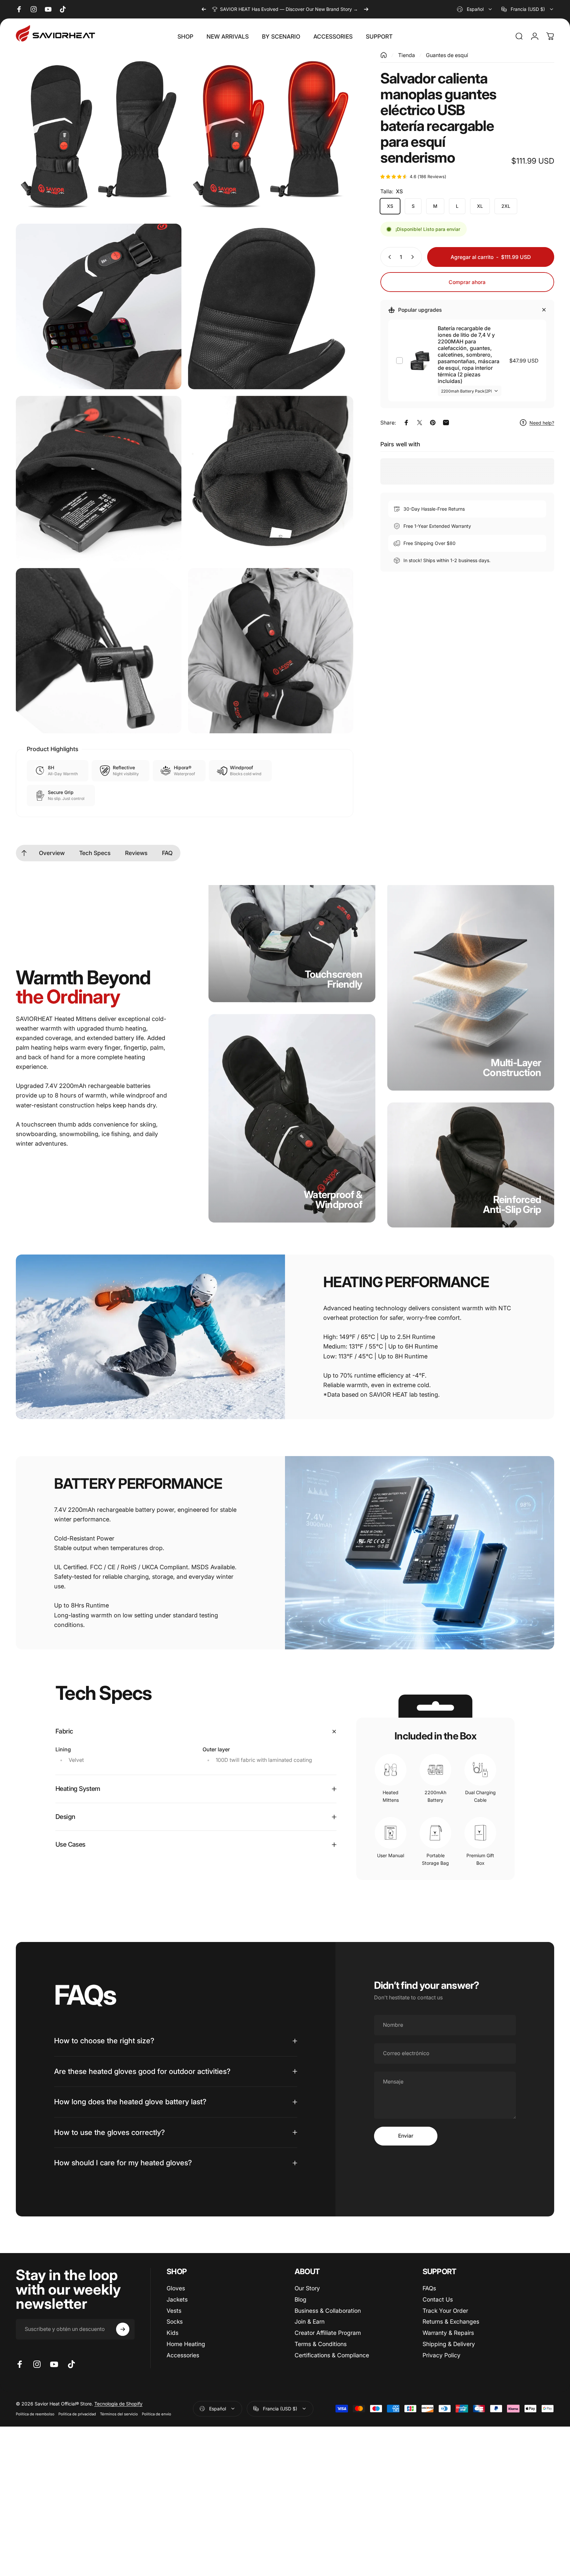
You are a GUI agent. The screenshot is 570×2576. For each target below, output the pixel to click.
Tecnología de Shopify (118, 2404)
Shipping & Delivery (449, 2344)
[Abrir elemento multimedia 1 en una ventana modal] (99, 135)
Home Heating (186, 2344)
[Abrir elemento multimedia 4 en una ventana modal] (271, 306)
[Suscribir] (123, 2329)
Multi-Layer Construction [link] (512, 1067)
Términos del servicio (119, 2414)
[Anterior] (204, 9)
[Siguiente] (366, 9)
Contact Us (438, 2299)
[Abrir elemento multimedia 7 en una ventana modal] (99, 651)
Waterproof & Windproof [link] (333, 1199)
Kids (173, 2333)
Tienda (407, 55)
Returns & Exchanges (451, 2322)
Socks (175, 2322)
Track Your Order (445, 2311)
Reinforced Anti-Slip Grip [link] (512, 1204)
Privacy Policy (442, 2355)
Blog (301, 2299)
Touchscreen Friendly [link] (333, 979)
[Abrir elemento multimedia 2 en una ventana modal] (271, 135)
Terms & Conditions (321, 2344)
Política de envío (157, 2414)
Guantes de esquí (447, 55)
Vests (174, 2311)
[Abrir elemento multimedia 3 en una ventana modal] (99, 306)
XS (390, 206)
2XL (506, 206)
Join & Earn (310, 2322)
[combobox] (475, 9)
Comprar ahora (467, 282)
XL (480, 206)
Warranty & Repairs (448, 2333)
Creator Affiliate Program (328, 2333)
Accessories (183, 2355)
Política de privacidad (77, 2414)
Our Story (307, 2288)
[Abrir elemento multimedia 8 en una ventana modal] (271, 651)
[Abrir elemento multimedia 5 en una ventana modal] (99, 479)
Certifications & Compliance (332, 2355)
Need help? (542, 423)
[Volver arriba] (24, 853)
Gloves (176, 2288)
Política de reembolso (35, 2414)
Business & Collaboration (328, 2311)
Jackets (177, 2299)
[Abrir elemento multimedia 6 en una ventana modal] (271, 479)
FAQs (429, 2288)
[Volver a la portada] (384, 55)
